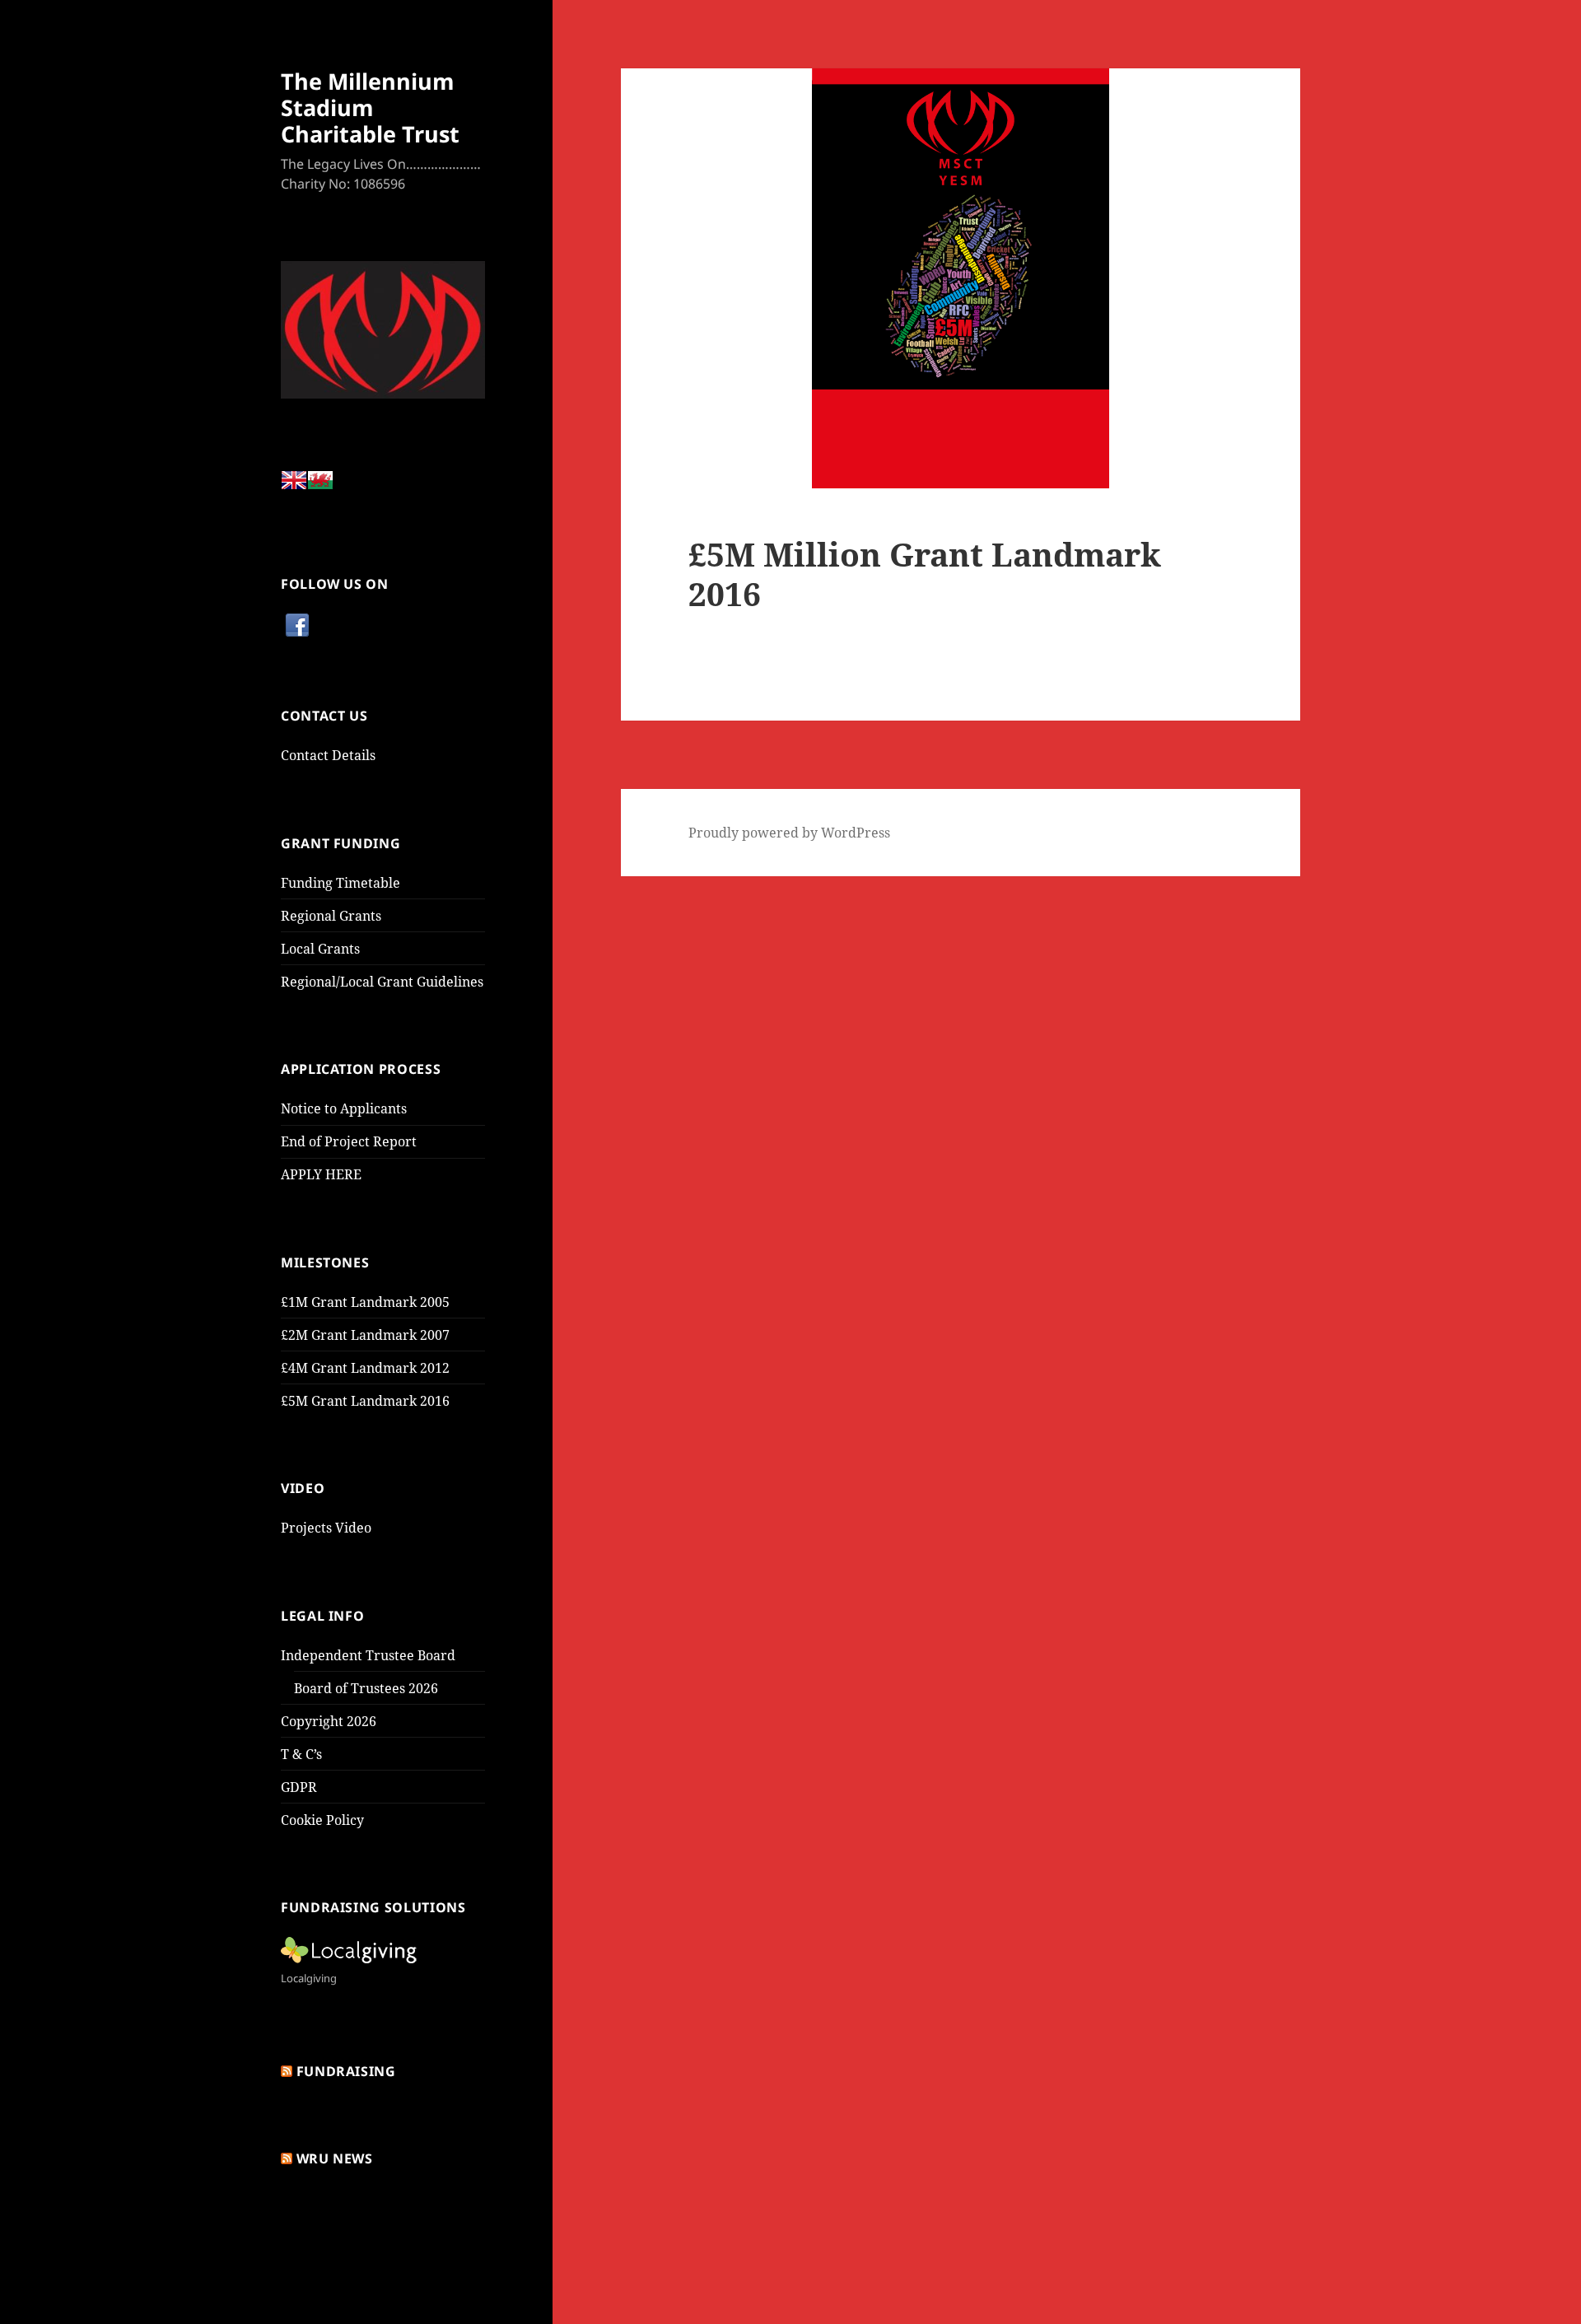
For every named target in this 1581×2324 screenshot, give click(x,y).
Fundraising (346, 2071)
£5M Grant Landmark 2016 (365, 1401)
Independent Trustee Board (368, 1655)
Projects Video (326, 1528)
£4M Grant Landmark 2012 (365, 1368)
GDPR (299, 1787)
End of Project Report (349, 1141)
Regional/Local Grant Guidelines (382, 982)
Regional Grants (331, 916)
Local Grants (320, 949)
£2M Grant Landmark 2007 (365, 1335)
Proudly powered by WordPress (789, 833)
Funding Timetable (340, 883)
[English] (294, 485)
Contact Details (328, 755)
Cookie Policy (322, 1820)
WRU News (335, 2158)
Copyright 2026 (329, 1721)
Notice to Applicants (344, 1108)
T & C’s (301, 1754)
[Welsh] (320, 485)
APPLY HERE (321, 1174)
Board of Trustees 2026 (366, 1688)
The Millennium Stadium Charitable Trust (370, 107)
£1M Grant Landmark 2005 (365, 1302)
